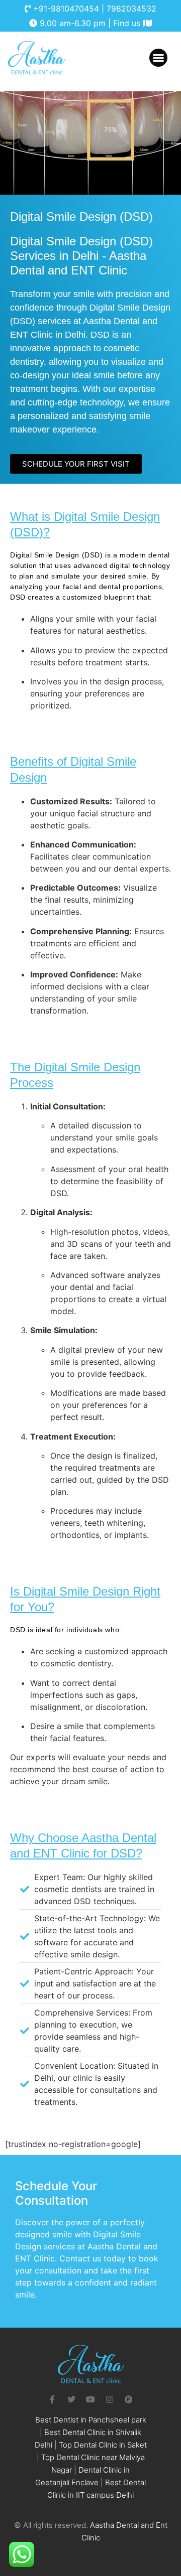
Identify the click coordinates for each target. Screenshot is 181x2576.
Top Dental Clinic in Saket (103, 2445)
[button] (158, 58)
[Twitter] (71, 2399)
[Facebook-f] (52, 2399)
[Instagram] (110, 2399)
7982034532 (131, 9)
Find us (128, 23)
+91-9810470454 (66, 9)
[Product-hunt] (129, 2399)
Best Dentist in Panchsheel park (91, 2420)
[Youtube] (90, 2399)
